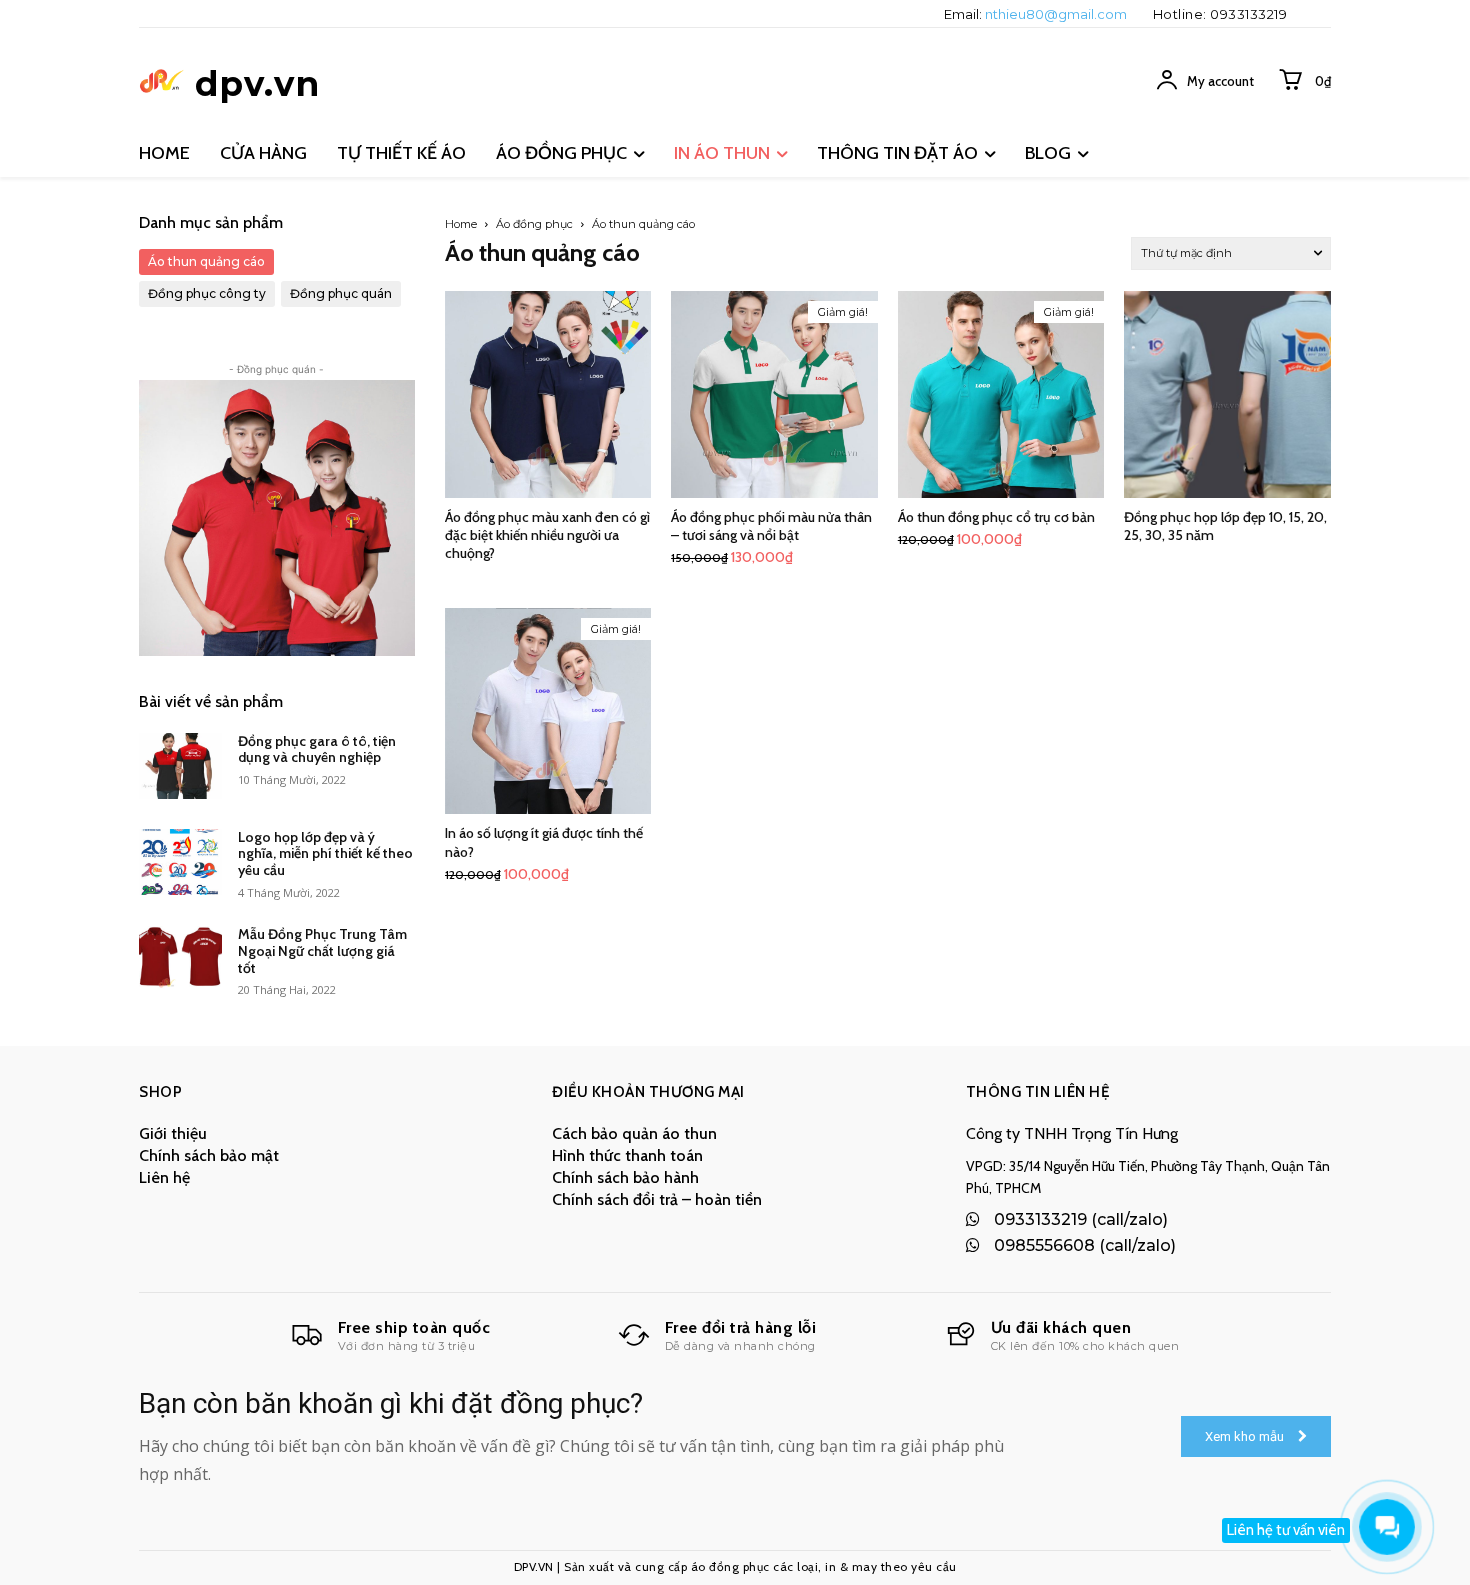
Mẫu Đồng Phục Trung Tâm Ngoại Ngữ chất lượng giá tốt (322, 951)
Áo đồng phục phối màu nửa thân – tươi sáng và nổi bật (771, 526)
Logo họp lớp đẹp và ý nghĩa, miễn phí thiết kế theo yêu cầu (325, 854)
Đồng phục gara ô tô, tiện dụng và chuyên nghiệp (317, 749)
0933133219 (1248, 14)
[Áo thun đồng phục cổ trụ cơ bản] (1001, 394)
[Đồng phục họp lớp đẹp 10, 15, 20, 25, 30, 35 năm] (1227, 394)
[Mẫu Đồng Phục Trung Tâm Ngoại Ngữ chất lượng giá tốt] (180, 959)
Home (461, 224)
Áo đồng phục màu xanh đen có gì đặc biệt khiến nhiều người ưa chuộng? (547, 535)
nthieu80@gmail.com (1056, 14)
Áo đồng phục (534, 224)
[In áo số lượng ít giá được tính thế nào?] (548, 711)
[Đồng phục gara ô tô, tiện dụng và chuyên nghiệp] (180, 766)
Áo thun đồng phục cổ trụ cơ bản (996, 517)
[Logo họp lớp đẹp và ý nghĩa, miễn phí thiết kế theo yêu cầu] (180, 862)
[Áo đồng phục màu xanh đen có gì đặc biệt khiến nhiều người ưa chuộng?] (548, 394)
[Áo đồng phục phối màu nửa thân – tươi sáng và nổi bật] (774, 394)
